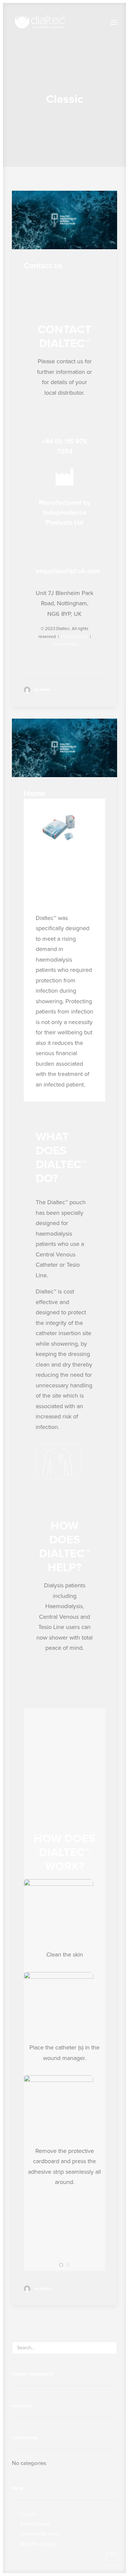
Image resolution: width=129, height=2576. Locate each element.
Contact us (43, 266)
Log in (28, 2514)
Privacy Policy (74, 637)
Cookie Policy (65, 644)
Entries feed (35, 2524)
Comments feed (40, 2534)
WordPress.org (39, 2544)
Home (35, 793)
